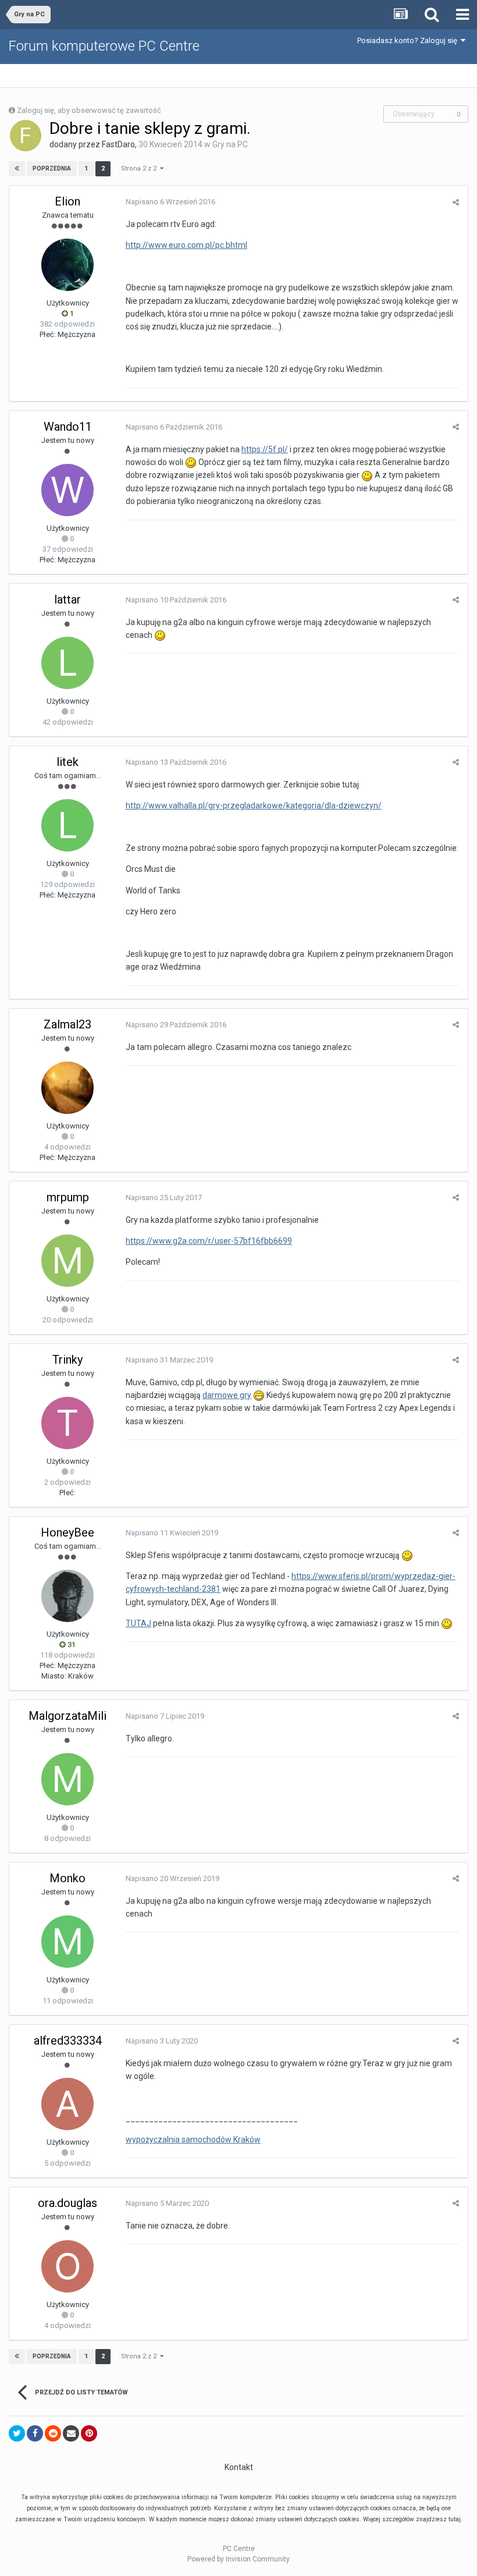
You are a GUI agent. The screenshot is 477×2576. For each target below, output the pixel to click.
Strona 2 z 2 (140, 168)
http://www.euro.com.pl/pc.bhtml (186, 245)
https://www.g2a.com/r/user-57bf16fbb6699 (209, 1241)
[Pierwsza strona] (17, 169)
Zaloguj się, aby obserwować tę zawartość (89, 110)
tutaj (455, 2519)
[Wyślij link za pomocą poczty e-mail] (71, 2433)
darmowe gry (227, 1395)
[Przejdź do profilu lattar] (67, 663)
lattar (67, 599)
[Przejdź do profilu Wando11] (67, 490)
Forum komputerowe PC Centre (104, 46)
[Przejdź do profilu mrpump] (67, 1261)
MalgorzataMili (67, 1716)
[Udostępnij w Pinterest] (89, 2433)
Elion (67, 201)
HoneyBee (67, 1532)
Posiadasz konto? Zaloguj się (409, 40)
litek (67, 762)
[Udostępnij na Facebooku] (35, 2433)
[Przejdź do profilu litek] (67, 825)
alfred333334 (68, 2041)
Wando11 (68, 427)
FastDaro (118, 144)
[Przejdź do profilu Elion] (67, 265)
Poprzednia (52, 168)
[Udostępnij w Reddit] (53, 2433)
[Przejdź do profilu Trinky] (67, 1423)
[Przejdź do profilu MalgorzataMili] (67, 1779)
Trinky (67, 1360)
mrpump (68, 1197)
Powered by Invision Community (238, 2559)
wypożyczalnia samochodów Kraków (193, 2139)
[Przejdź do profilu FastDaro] (26, 136)
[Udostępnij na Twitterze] (17, 2433)
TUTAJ (138, 1623)
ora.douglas (67, 2203)
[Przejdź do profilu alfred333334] (67, 2104)
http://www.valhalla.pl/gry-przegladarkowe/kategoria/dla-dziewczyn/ (254, 806)
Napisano (170, 202)
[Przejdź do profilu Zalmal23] (67, 1088)
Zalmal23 (67, 1024)
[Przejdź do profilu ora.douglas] (67, 2266)
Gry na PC (230, 144)
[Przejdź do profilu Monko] (67, 1942)
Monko (67, 1878)
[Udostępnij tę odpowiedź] (456, 202)
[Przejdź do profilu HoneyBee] (67, 1596)
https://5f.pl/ (265, 449)
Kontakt (239, 2467)
